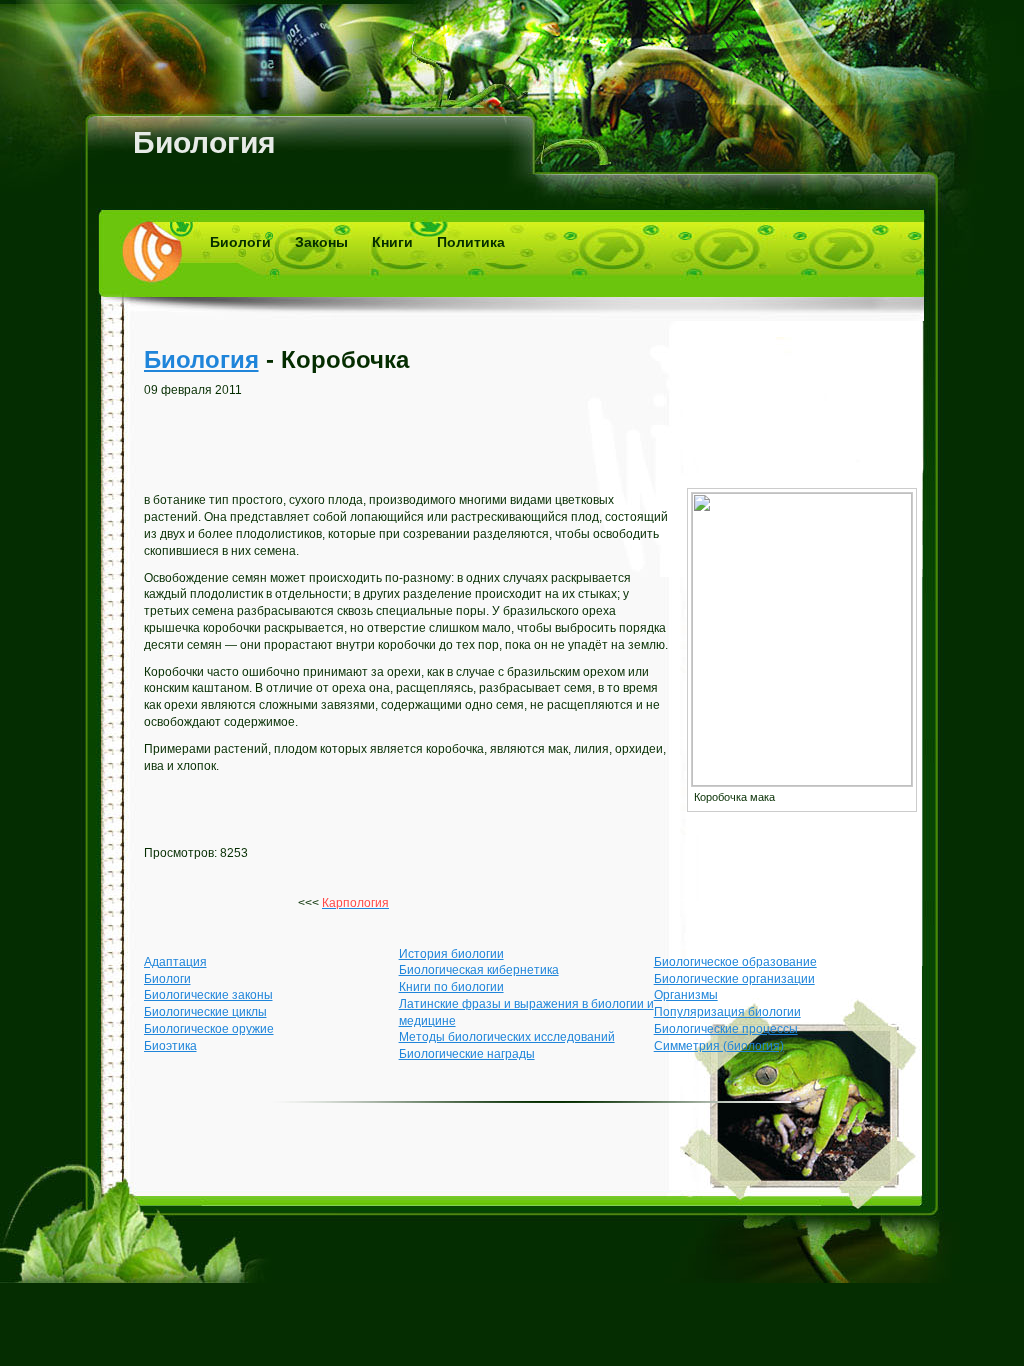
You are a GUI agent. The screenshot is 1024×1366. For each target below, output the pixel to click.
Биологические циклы (205, 1012)
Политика (471, 242)
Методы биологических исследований (507, 1037)
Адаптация (175, 962)
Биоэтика (170, 1046)
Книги (392, 242)
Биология (204, 142)
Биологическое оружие (209, 1029)
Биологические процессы (726, 1029)
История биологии (451, 954)
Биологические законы (208, 995)
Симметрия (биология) (719, 1046)
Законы (321, 242)
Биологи (240, 242)
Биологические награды (467, 1054)
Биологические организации (734, 979)
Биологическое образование (735, 962)
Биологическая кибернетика (479, 970)
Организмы (686, 995)
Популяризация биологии (727, 1012)
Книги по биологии (451, 987)
